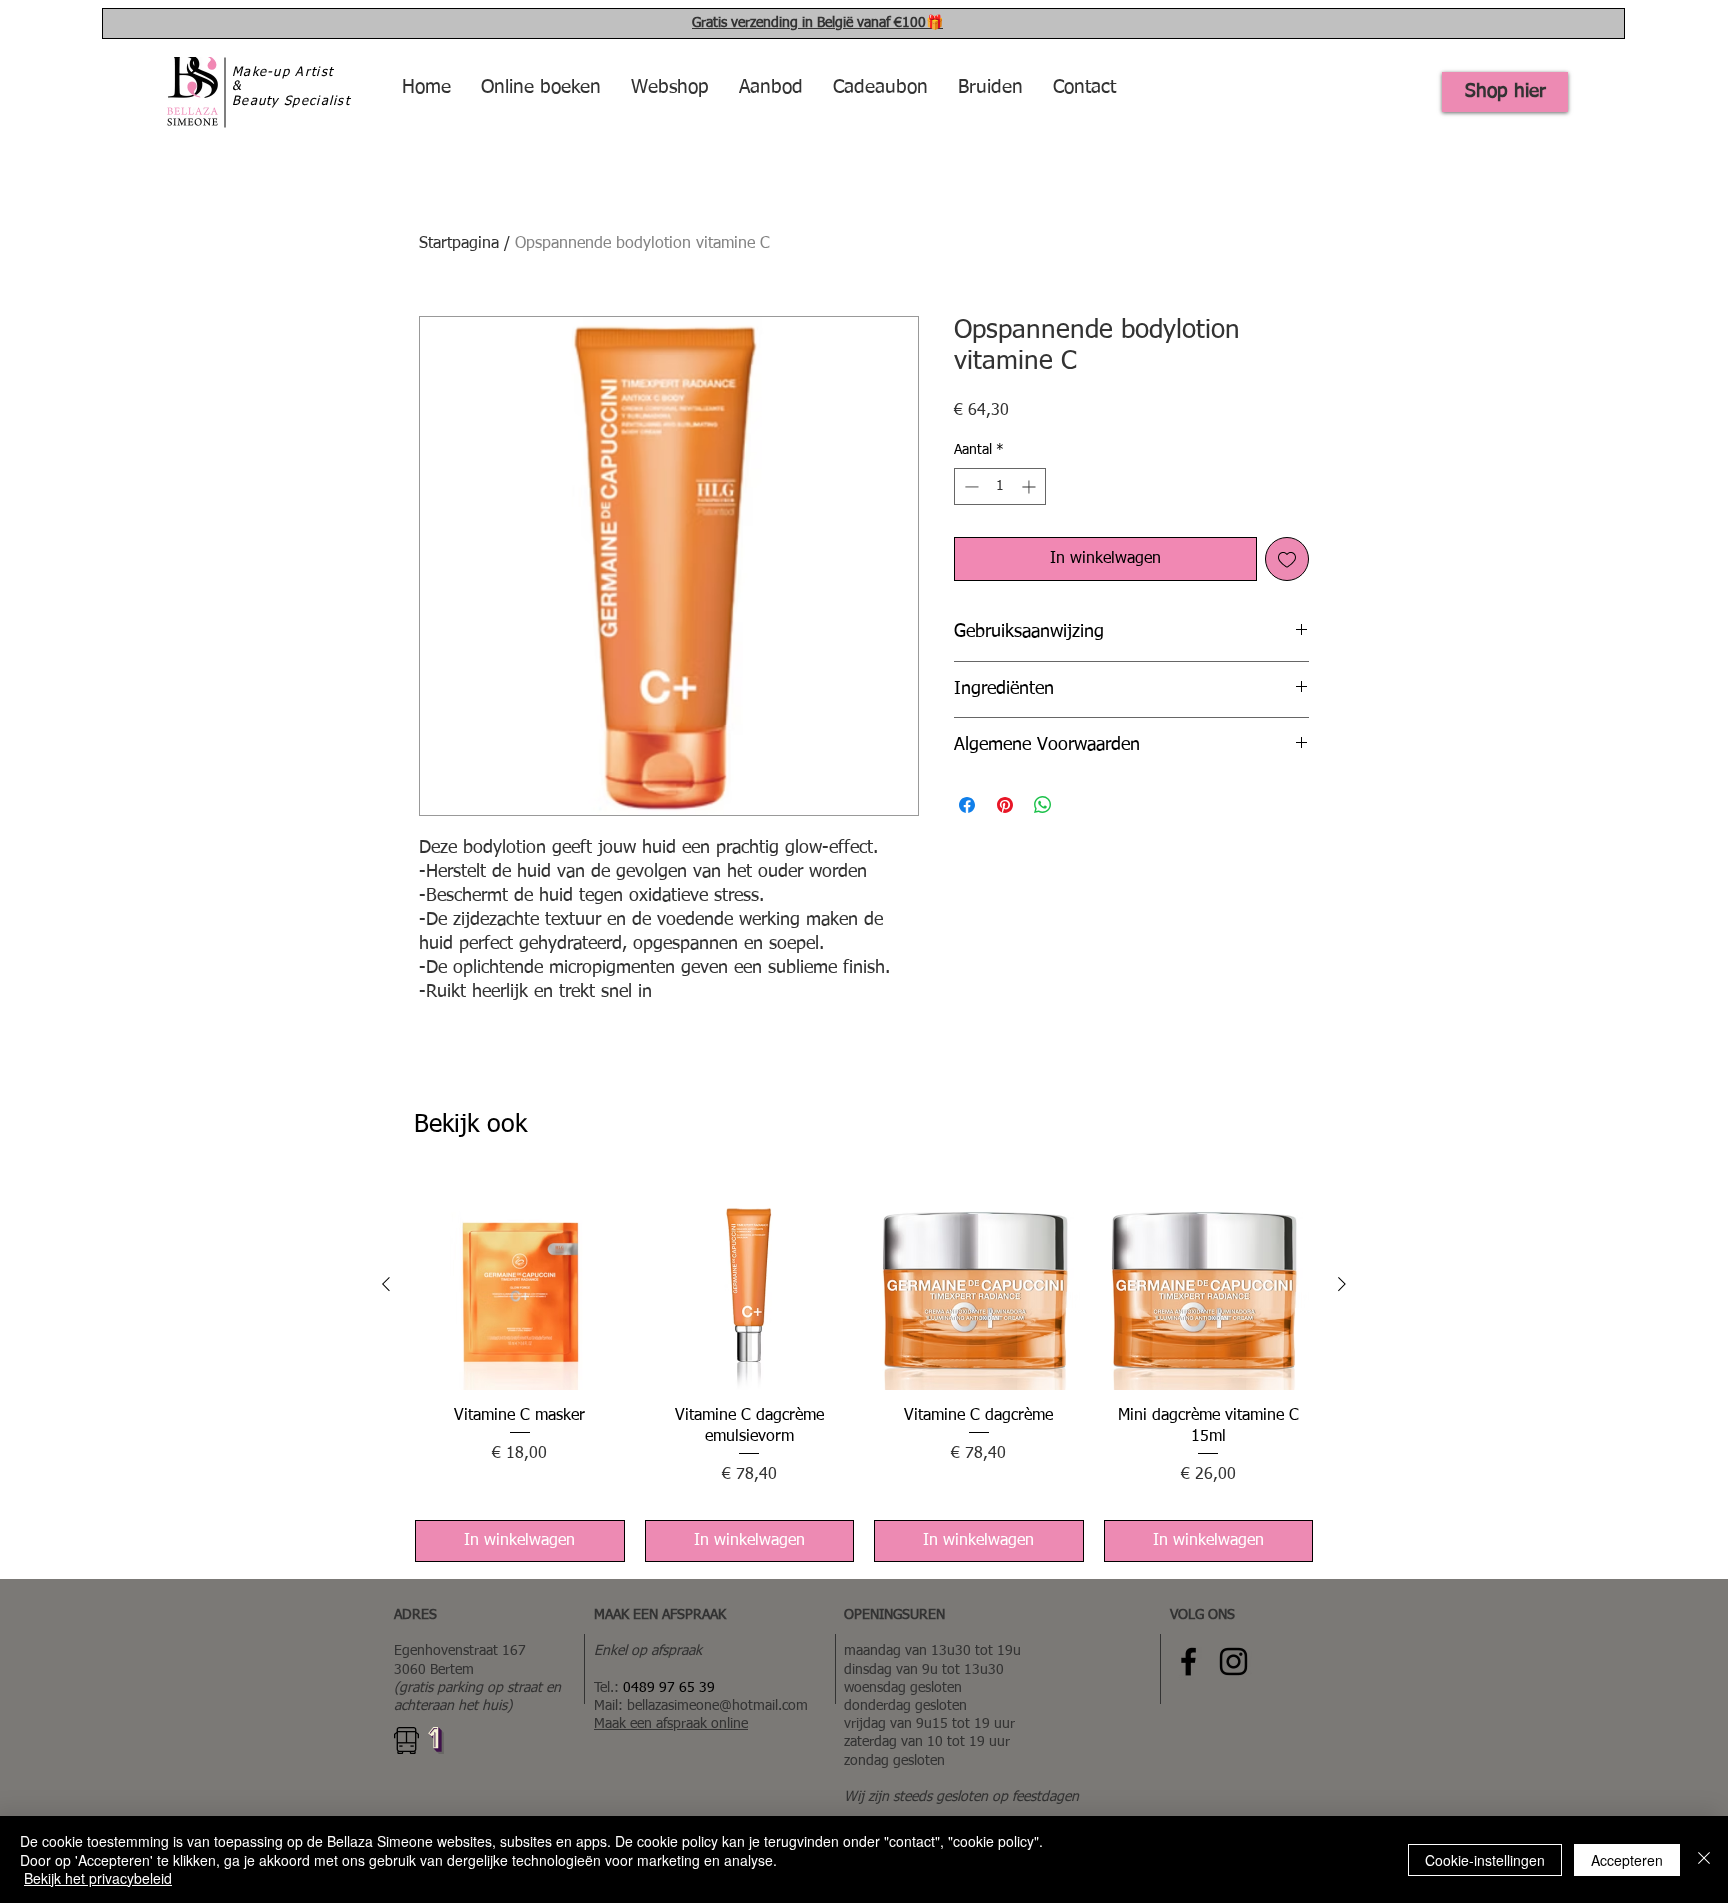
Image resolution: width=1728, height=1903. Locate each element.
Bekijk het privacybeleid (98, 1878)
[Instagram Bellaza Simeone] (1233, 1661)
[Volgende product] (1342, 1284)
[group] (864, 1371)
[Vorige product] (386, 1284)
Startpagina (459, 244)
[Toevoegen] (1287, 559)
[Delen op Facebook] (967, 805)
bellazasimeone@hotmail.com (717, 1706)
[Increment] (1030, 486)
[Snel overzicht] (520, 1285)
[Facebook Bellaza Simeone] (1188, 1661)
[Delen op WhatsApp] (1043, 805)
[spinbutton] (1000, 486)
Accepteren (1627, 1860)
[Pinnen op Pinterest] (1005, 805)
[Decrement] (969, 486)
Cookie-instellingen (1485, 1860)
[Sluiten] (1704, 1859)
